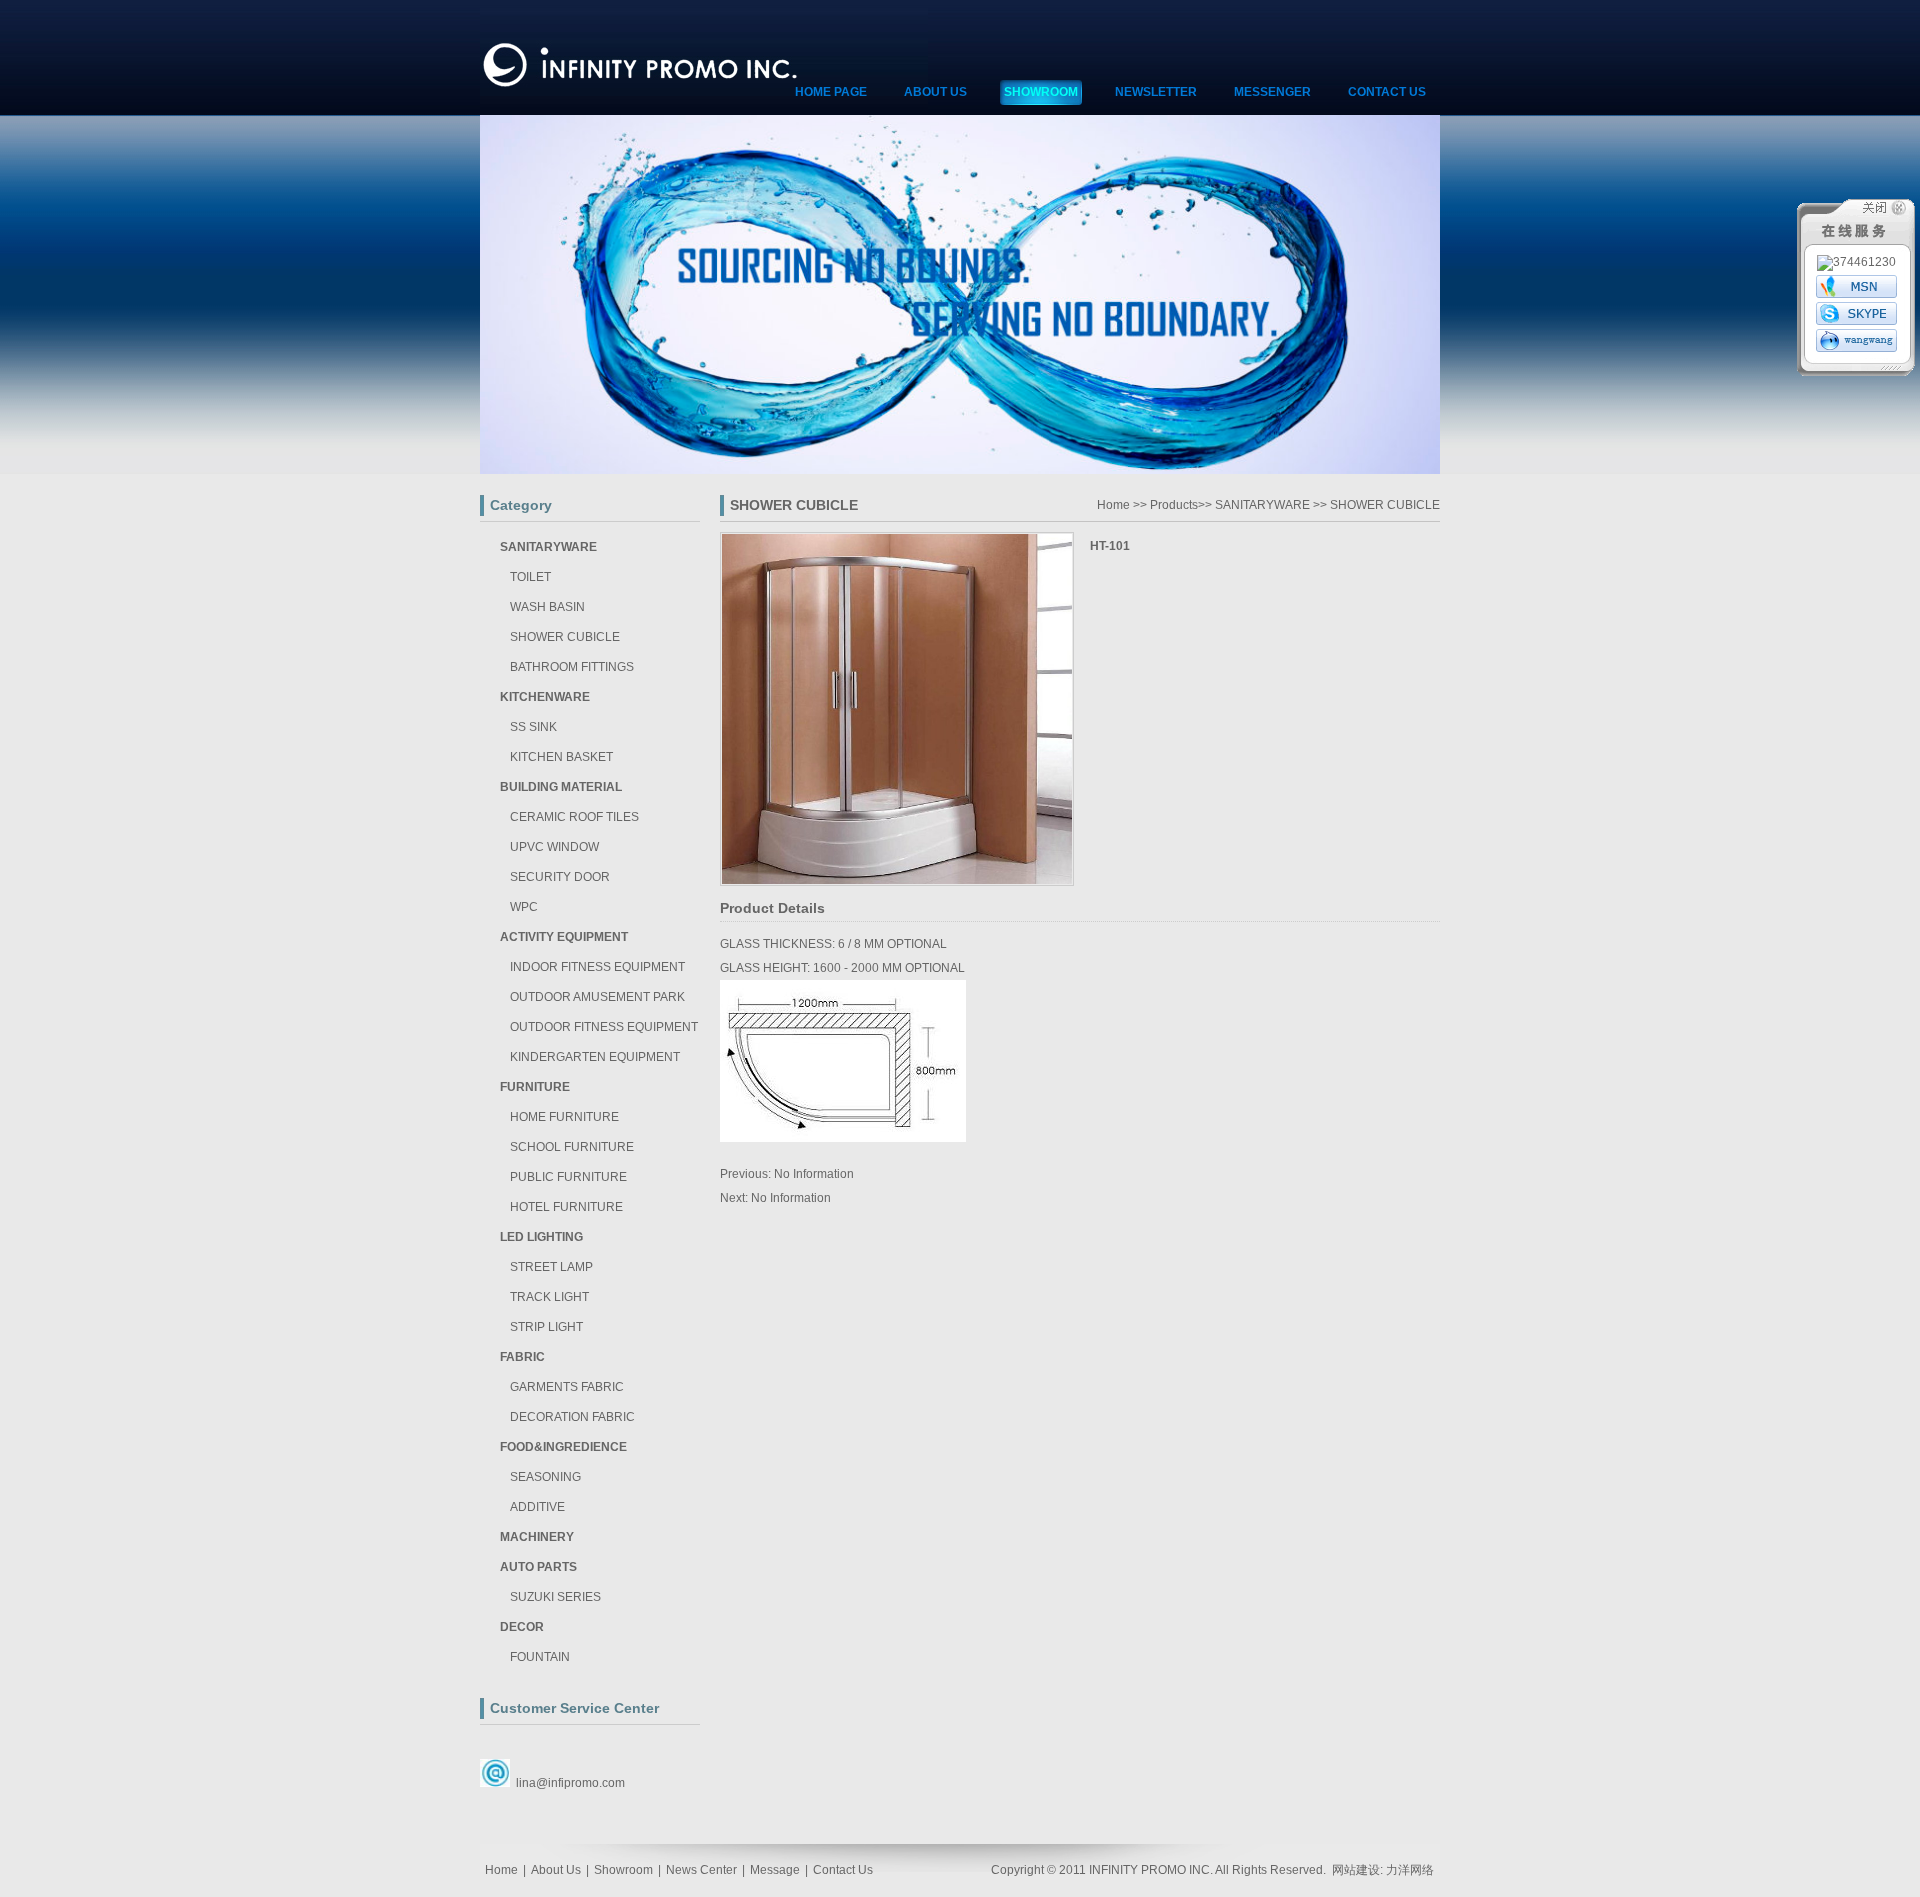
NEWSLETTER (1156, 92)
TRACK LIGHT (549, 1297)
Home (1113, 505)
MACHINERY (537, 1537)
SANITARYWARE (548, 547)
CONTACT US (1387, 92)
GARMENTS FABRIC (567, 1387)
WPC (524, 907)
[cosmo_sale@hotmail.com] (1856, 294)
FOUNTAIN (540, 1657)
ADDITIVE (537, 1507)
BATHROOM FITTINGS (572, 667)
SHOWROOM (1041, 92)
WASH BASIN (547, 607)
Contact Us (843, 1870)
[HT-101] (897, 882)
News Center (701, 1870)
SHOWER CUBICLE (565, 637)
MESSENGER (1272, 92)
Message (775, 1870)
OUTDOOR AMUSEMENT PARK (597, 997)
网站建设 (1356, 1870)
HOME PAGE (831, 92)
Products (1174, 505)
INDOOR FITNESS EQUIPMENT (597, 967)
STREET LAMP (551, 1267)
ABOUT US (935, 92)
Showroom (623, 1870)
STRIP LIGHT (546, 1327)
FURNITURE (535, 1087)
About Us (556, 1870)
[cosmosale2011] (1856, 321)
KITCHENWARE (545, 697)
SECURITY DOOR (560, 877)
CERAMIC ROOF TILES (574, 817)
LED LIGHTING (541, 1237)
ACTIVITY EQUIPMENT (564, 937)
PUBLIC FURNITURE (568, 1177)
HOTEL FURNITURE (566, 1207)
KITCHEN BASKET (561, 757)
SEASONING (545, 1477)
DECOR (522, 1627)
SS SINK (533, 727)
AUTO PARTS (538, 1567)
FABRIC (522, 1357)
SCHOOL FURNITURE (572, 1147)
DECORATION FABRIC (572, 1417)
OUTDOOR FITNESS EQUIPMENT (604, 1027)
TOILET (530, 577)
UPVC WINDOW (554, 847)
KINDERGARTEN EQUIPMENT (595, 1057)
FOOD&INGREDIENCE (563, 1447)
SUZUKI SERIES (555, 1597)
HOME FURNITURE (564, 1117)
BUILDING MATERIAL (561, 787)
